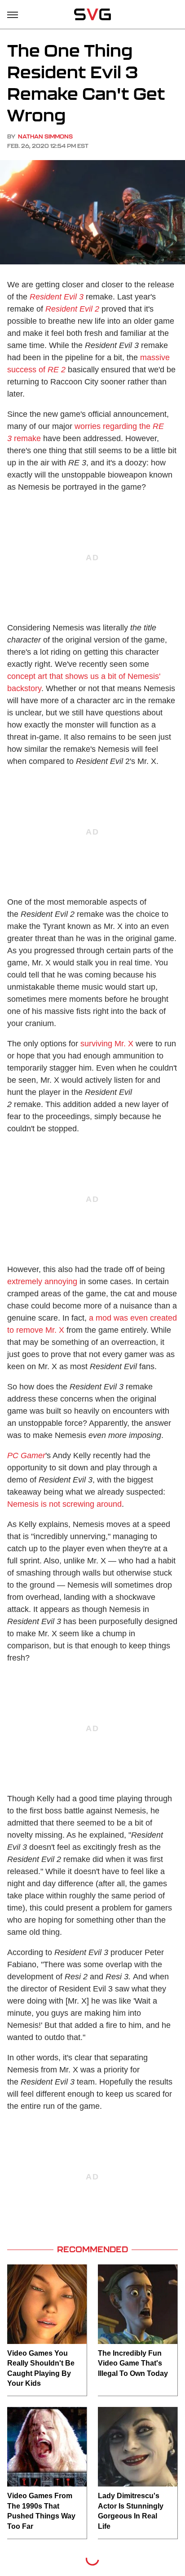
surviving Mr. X (107, 1044)
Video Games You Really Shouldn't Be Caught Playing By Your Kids (41, 2368)
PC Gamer (26, 1455)
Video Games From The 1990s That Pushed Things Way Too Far (41, 2511)
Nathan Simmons (45, 136)
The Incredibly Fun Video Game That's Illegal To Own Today (133, 2363)
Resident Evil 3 (57, 297)
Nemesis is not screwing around (64, 1504)
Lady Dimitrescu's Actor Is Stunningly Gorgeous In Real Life (131, 2511)
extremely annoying (42, 1281)
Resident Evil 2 (72, 309)
